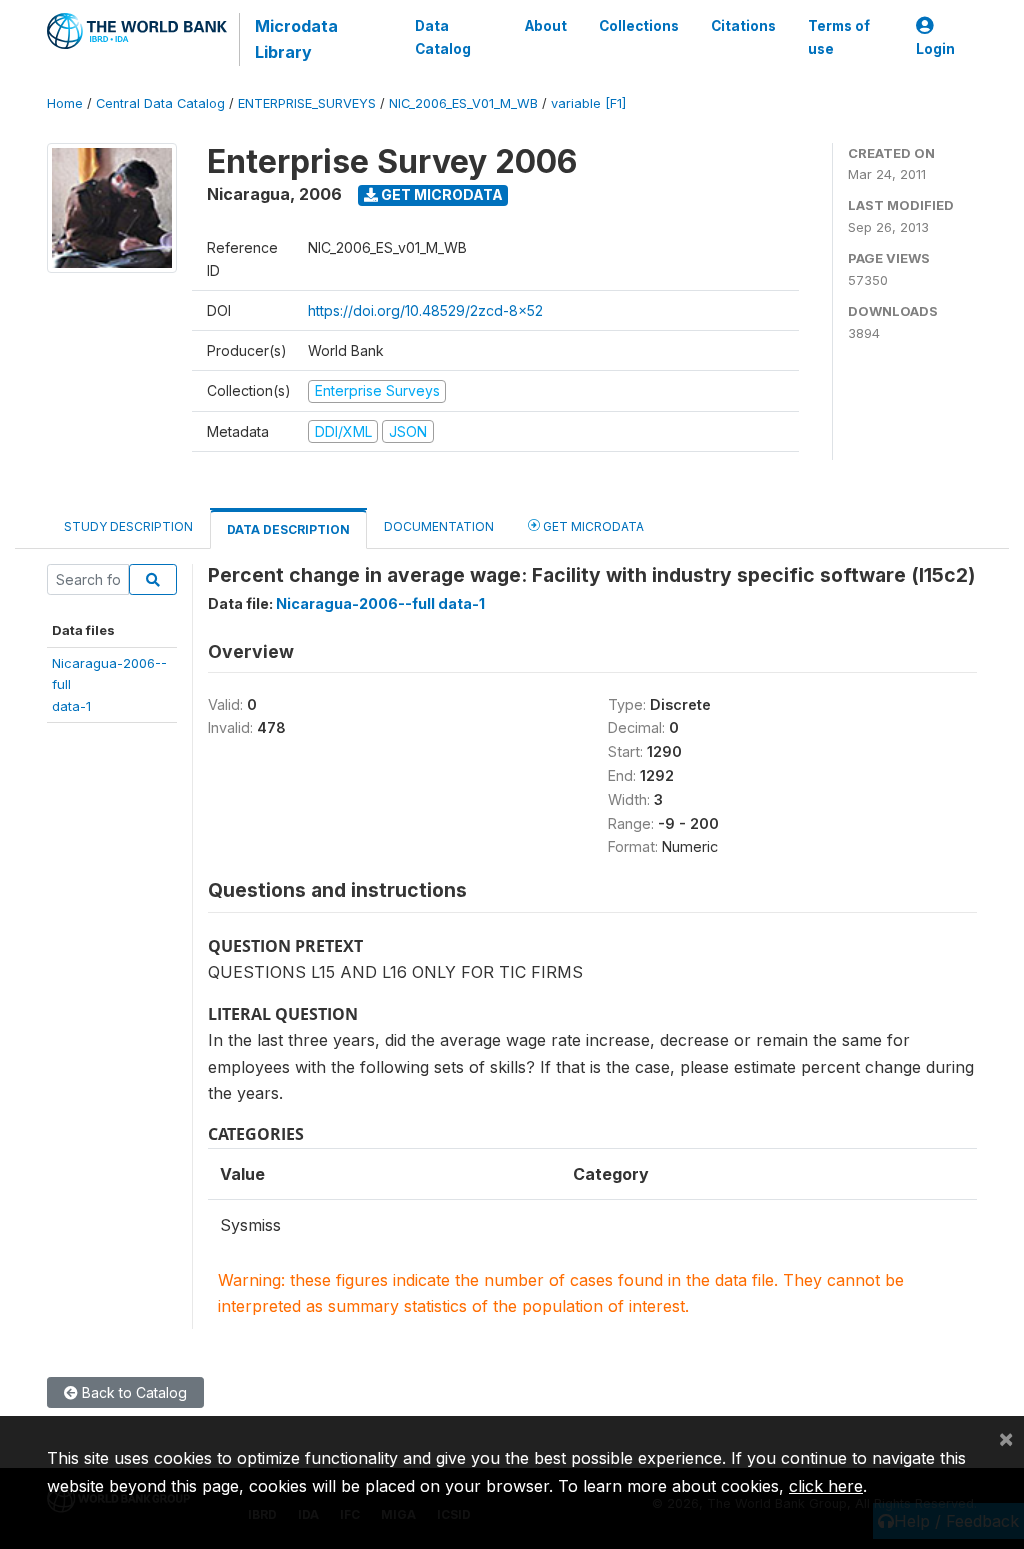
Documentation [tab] (439, 526)
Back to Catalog (132, 1392)
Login (935, 49)
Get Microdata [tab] (592, 526)
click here (826, 1486)
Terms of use (839, 37)
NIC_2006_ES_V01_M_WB (463, 103)
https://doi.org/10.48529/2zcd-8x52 (425, 310)
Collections (639, 26)
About (546, 26)
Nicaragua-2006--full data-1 (380, 603)
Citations (743, 26)
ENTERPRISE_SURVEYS (307, 103)
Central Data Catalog (160, 103)
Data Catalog (443, 37)
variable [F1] (588, 103)
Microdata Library (296, 39)
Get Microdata (440, 194)
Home (65, 103)
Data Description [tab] (288, 529)
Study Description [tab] (128, 526)
